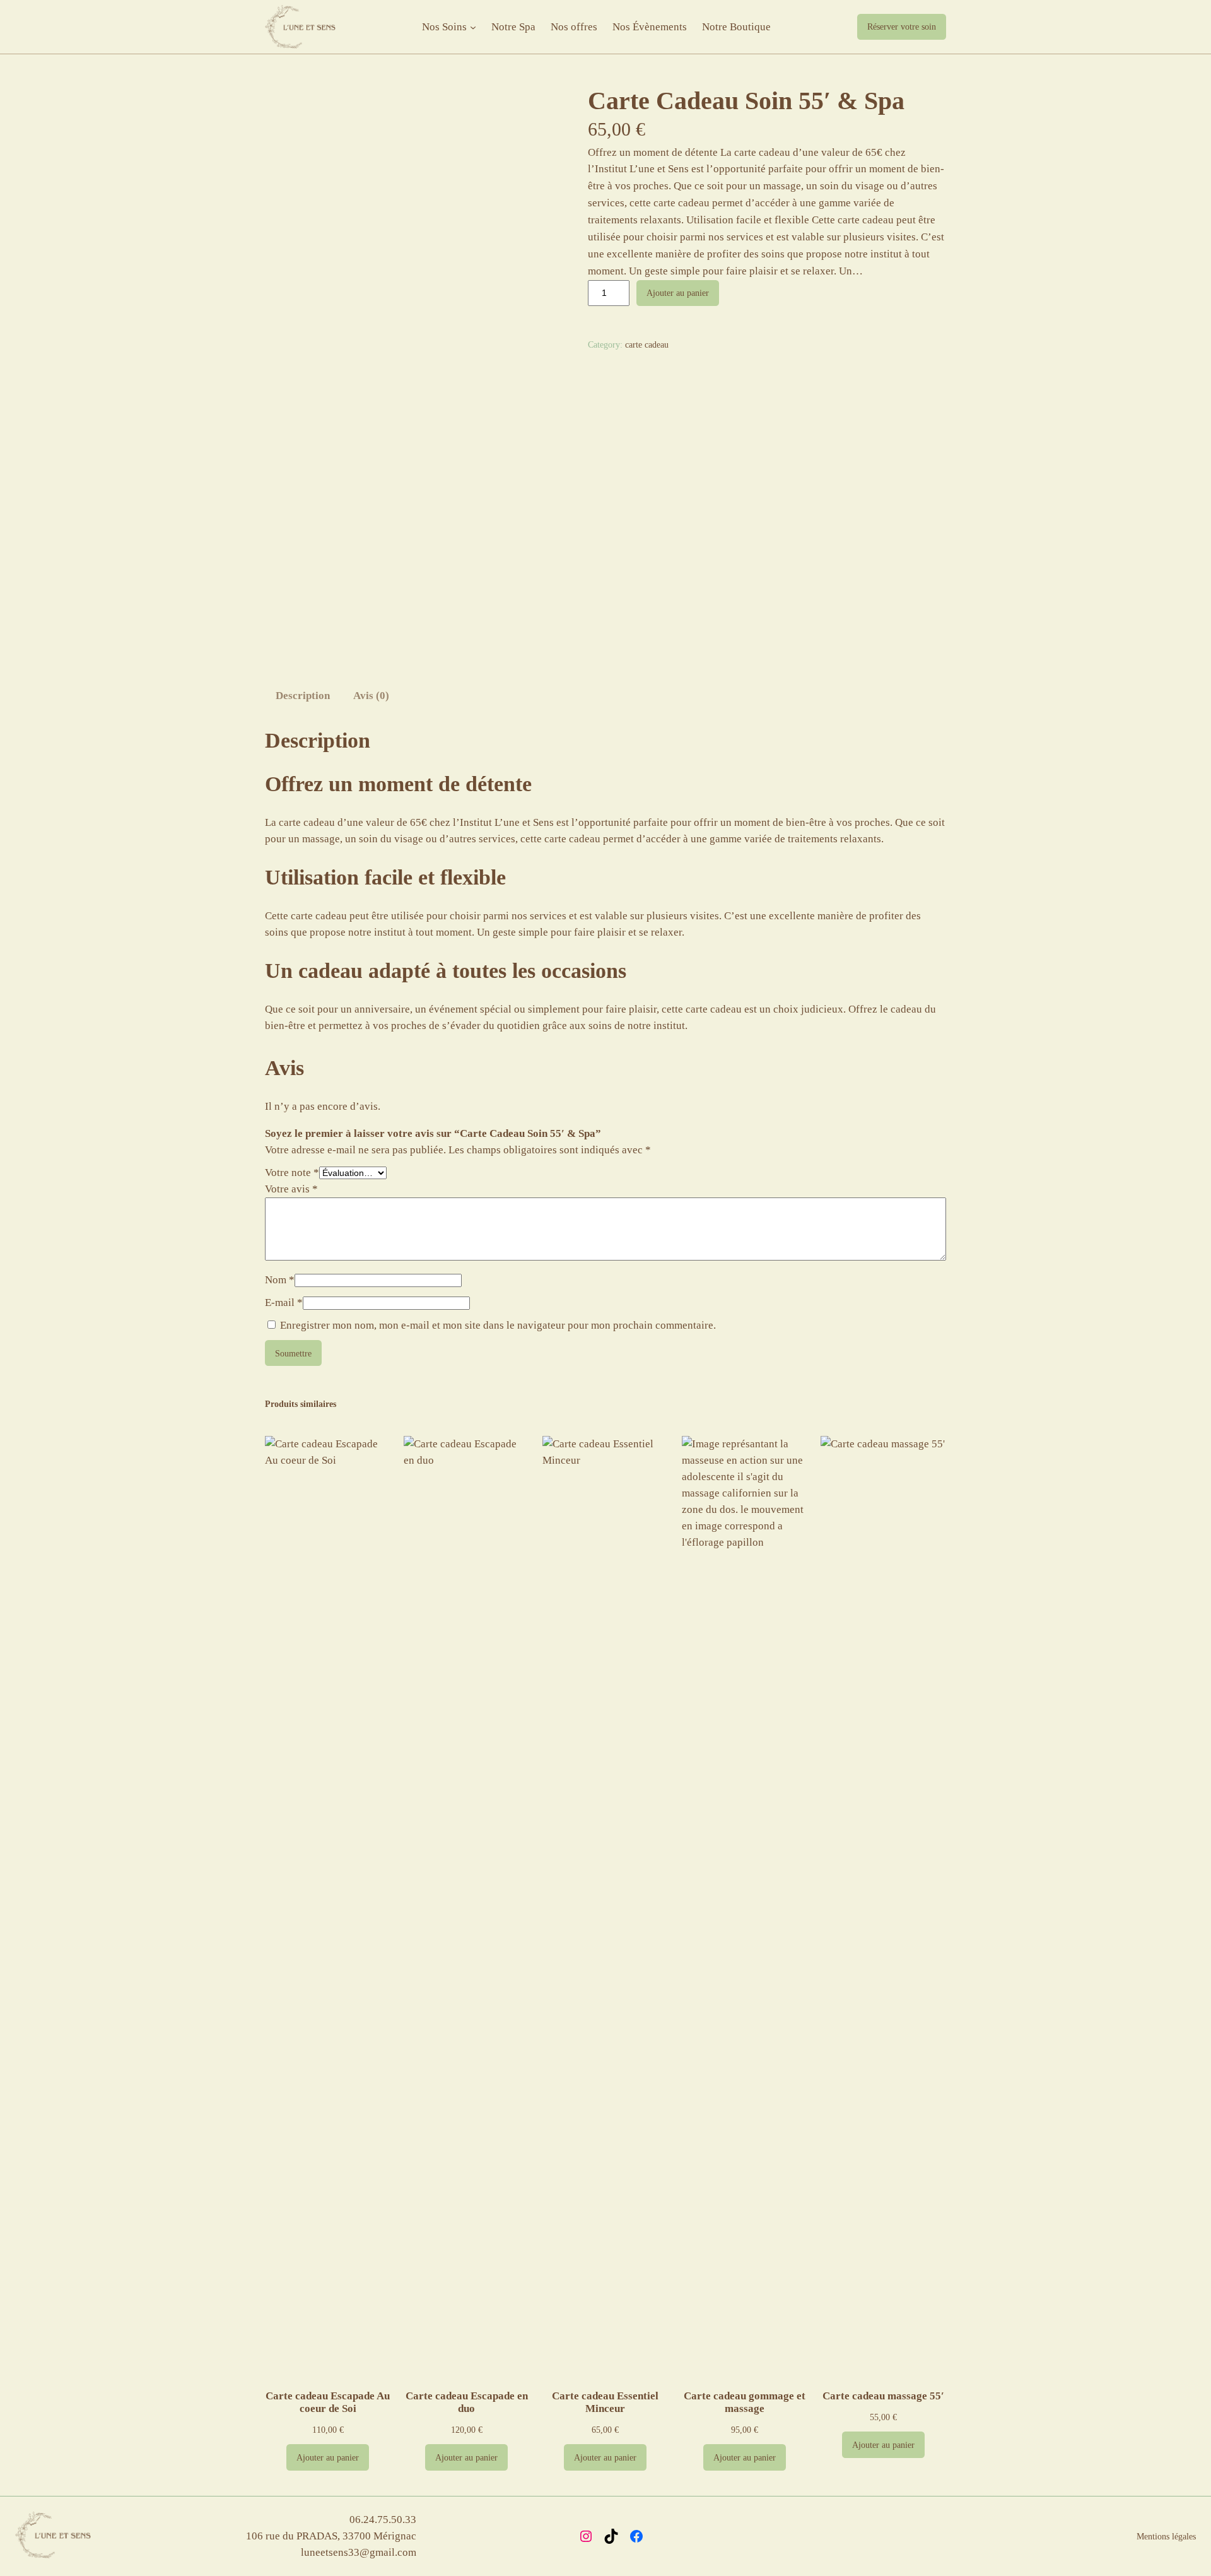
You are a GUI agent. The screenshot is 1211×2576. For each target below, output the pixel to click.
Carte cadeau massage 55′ (883, 2396)
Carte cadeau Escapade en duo (467, 2402)
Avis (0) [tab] (371, 696)
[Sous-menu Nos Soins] (473, 27)
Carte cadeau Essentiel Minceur (605, 2402)
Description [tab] (303, 696)
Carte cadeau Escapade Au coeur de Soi (328, 2402)
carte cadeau (647, 344)
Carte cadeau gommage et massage (745, 2402)
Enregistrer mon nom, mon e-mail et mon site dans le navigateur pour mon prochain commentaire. (498, 1325)
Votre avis (291, 1189)
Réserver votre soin (902, 26)
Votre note (292, 1173)
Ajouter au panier (678, 293)
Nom (280, 1280)
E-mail (284, 1303)
